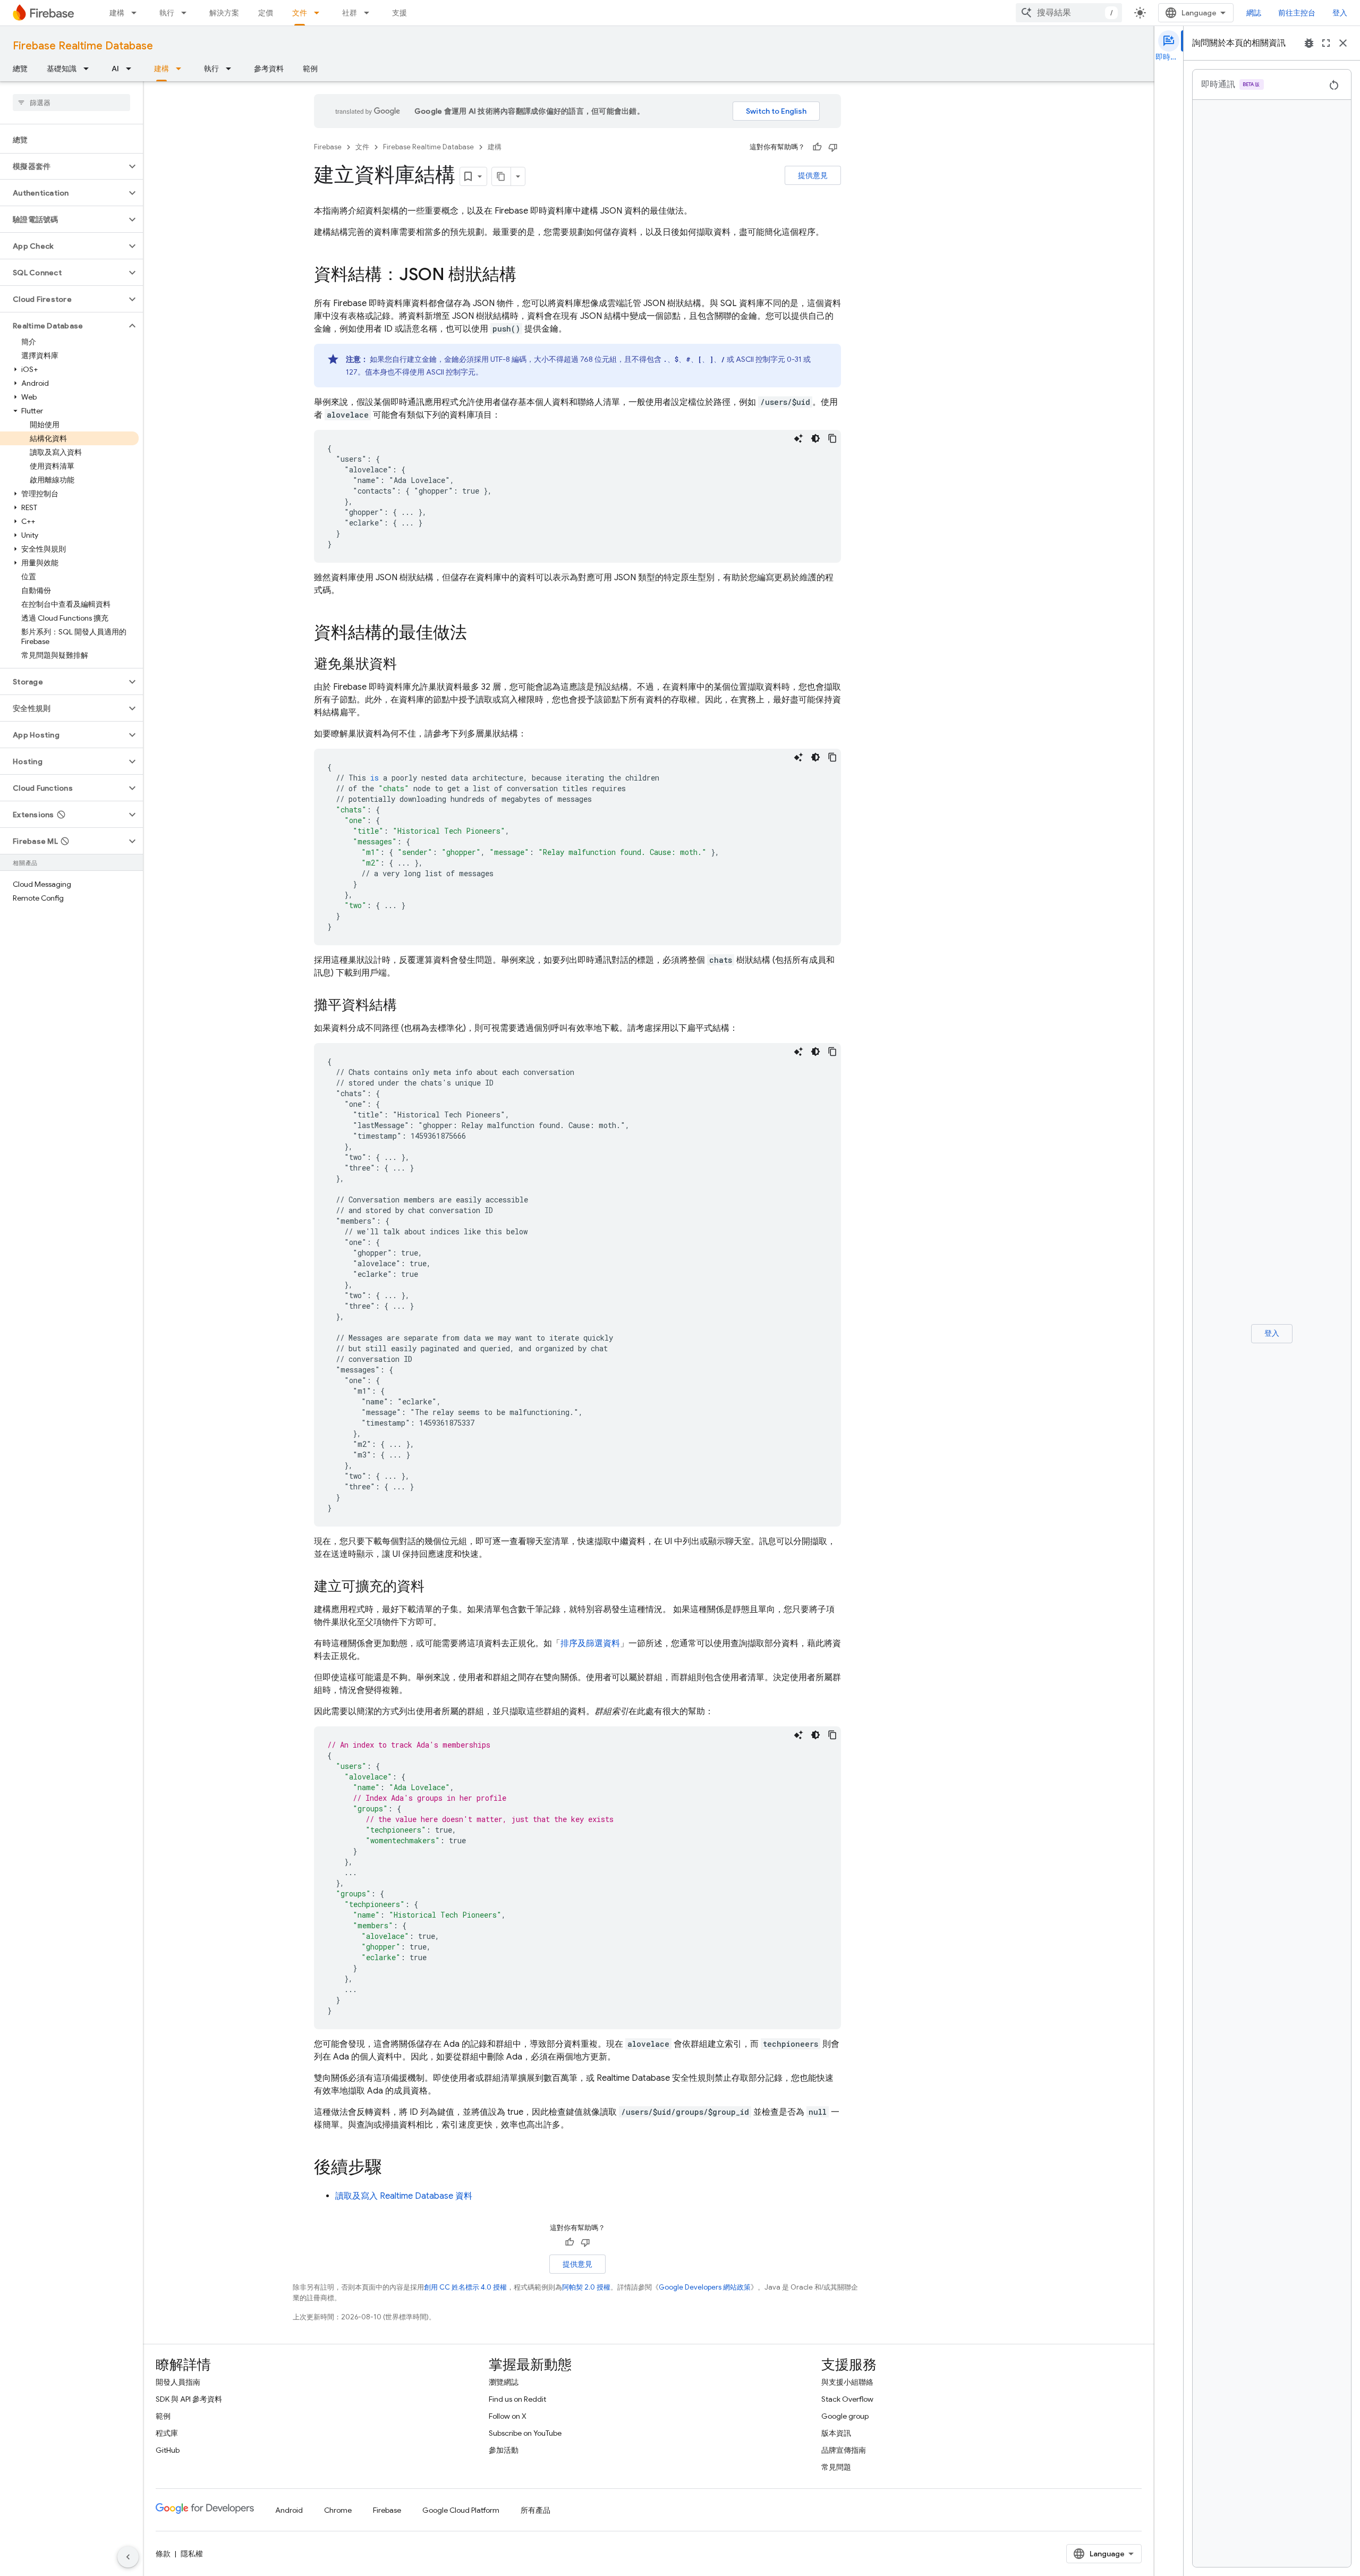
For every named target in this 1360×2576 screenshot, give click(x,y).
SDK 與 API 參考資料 (189, 2399)
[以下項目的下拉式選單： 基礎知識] (89, 69)
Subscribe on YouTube (525, 2433)
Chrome (338, 2510)
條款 (163, 2554)
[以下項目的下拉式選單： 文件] (320, 13)
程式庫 (167, 2433)
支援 (399, 13)
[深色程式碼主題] (815, 438)
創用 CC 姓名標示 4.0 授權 (465, 2287)
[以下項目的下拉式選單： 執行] (187, 13)
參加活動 (504, 2450)
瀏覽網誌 (504, 2382)
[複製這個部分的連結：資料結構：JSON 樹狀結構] (527, 276)
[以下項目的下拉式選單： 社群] (370, 13)
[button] (63, 166)
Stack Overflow (847, 2399)
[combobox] (1069, 13)
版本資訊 (836, 2433)
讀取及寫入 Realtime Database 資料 (404, 2196)
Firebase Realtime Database (83, 46)
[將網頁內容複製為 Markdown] (501, 176)
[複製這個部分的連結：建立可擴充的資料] (435, 1587)
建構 (117, 13)
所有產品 (535, 2510)
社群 (350, 13)
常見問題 (836, 2467)
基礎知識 (62, 69)
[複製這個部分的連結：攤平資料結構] (407, 1006)
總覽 (20, 69)
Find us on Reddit (517, 2399)
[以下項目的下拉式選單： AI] (132, 69)
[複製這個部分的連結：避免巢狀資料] (407, 665)
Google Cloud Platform (461, 2510)
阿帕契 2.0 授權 (586, 2287)
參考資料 (269, 69)
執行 (167, 13)
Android (289, 2510)
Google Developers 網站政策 (705, 2287)
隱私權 (192, 2554)
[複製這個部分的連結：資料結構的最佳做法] (478, 634)
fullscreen (1326, 43)
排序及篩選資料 (590, 1643)
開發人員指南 (178, 2382)
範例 (310, 69)
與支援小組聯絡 (847, 2382)
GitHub (168, 2450)
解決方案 (224, 13)
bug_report (1309, 43)
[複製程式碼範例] (832, 438)
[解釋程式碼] (798, 438)
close (1343, 43)
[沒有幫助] (833, 147)
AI (115, 69)
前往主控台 (1297, 13)
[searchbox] (71, 103)
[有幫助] (817, 147)
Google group (845, 2416)
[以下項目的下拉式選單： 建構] (137, 13)
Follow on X (508, 2416)
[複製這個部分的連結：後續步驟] (393, 2168)
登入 (1340, 13)
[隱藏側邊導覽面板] (128, 2557)
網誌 (1254, 13)
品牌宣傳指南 (844, 2450)
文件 (300, 13)
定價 (266, 13)
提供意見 (813, 175)
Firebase (328, 147)
